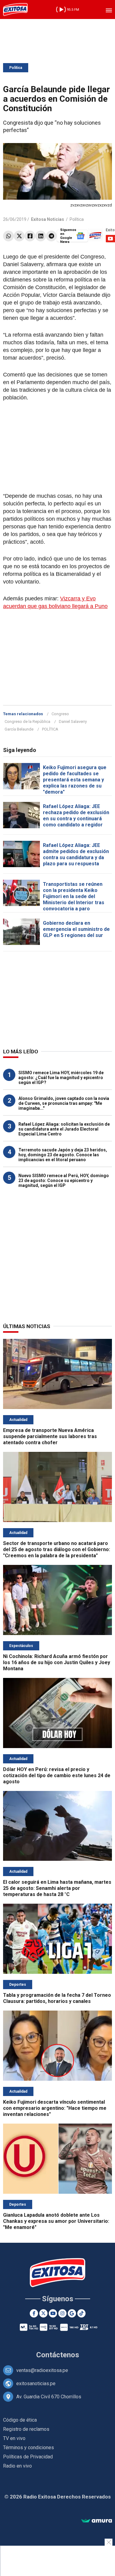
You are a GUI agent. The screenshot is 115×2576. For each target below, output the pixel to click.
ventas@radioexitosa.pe (42, 2370)
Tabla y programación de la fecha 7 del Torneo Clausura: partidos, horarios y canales (57, 1998)
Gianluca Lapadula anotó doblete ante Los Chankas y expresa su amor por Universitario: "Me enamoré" (56, 2221)
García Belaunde (19, 729)
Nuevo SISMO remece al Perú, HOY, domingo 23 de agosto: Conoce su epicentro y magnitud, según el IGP (64, 1180)
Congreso (60, 714)
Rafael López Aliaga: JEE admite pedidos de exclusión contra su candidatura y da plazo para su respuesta (76, 854)
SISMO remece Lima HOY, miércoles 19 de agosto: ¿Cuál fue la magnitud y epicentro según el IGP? (61, 1078)
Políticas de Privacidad (28, 2457)
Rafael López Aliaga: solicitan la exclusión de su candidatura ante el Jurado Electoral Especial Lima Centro (64, 1129)
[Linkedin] (41, 236)
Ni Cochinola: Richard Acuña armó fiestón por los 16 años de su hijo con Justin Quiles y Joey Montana (57, 1662)
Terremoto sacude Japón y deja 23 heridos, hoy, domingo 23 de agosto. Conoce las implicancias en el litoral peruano (63, 1155)
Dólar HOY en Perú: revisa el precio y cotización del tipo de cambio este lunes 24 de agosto (57, 1775)
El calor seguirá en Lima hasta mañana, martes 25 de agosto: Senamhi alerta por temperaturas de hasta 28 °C (57, 1888)
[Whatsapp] (8, 236)
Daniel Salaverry (73, 721)
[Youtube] (53, 2313)
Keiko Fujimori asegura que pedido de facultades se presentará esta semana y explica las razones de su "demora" (75, 780)
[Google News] (72, 2313)
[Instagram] (62, 2313)
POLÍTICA (50, 729)
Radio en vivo (17, 2466)
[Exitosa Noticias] (15, 9)
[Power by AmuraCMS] (97, 2521)
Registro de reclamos (26, 2429)
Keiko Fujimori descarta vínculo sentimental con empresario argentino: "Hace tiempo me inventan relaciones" (55, 2108)
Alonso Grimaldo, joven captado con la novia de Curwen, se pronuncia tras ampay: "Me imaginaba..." (64, 1103)
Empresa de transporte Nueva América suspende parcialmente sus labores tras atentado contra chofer (50, 1436)
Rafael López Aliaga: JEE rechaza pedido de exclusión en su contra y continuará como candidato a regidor (76, 816)
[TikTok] (81, 2313)
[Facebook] (30, 236)
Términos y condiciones (29, 2448)
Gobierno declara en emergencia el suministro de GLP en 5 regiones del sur (76, 929)
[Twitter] (19, 236)
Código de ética (20, 2420)
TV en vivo (14, 2438)
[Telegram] (51, 236)
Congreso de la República (27, 721)
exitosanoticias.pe (36, 2383)
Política (16, 68)
